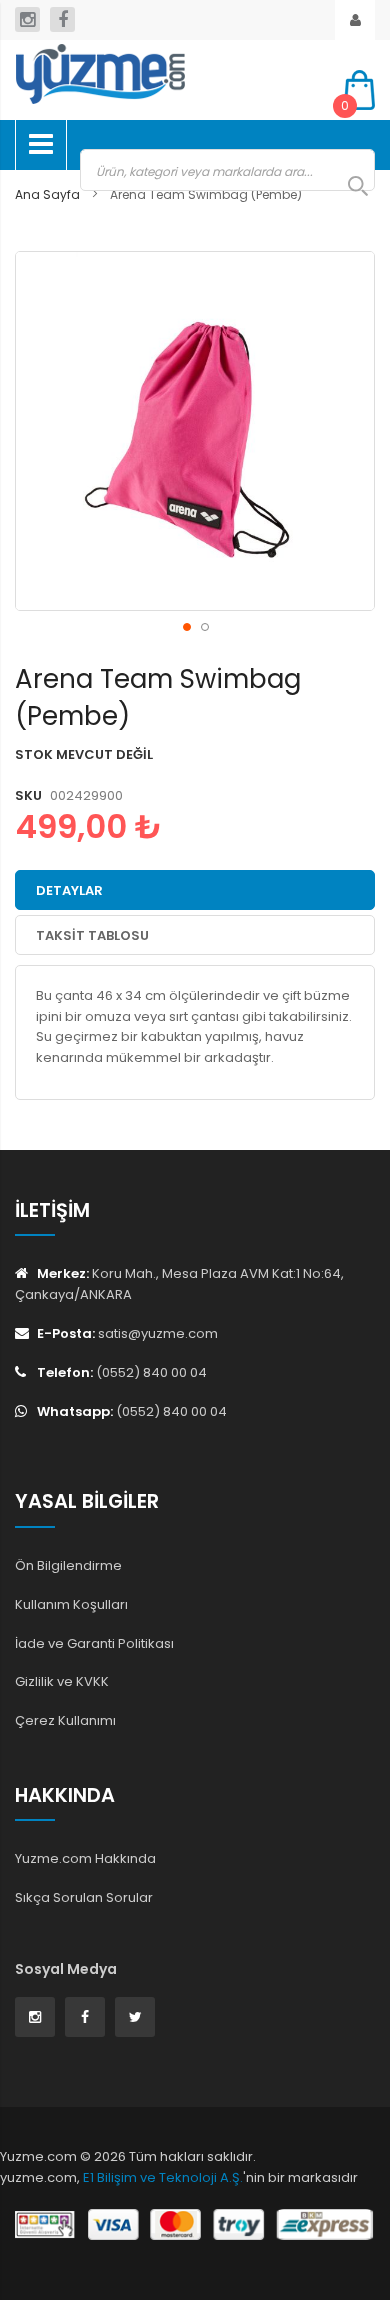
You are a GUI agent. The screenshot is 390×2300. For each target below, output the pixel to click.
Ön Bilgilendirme (68, 1565)
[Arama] (348, 186)
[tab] (195, 890)
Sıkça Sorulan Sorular (84, 1897)
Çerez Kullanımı (65, 1720)
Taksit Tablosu (92, 935)
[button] (186, 626)
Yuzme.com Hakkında (85, 1858)
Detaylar (69, 890)
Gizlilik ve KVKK (62, 1681)
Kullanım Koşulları (71, 1604)
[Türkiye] (165, 74)
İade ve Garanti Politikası (94, 1643)
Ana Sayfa (47, 194)
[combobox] (227, 170)
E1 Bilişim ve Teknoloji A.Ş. (163, 2177)
